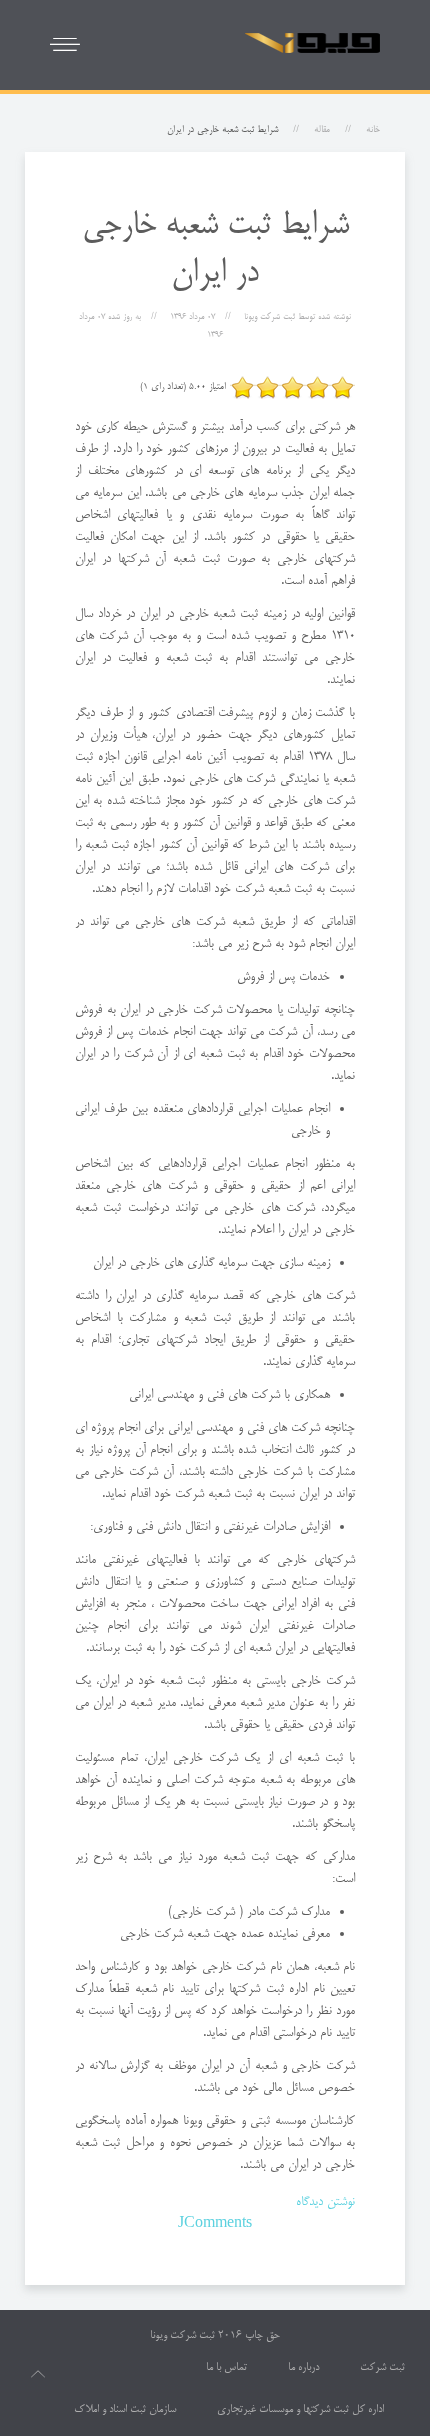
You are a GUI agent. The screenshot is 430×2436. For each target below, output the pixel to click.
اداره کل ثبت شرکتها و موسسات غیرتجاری (300, 2410)
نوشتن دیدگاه (325, 2202)
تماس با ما (226, 2368)
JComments (215, 2224)
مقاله (322, 130)
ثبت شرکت (382, 2368)
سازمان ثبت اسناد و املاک (125, 2410)
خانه (373, 130)
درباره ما (303, 2368)
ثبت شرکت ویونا (182, 2336)
